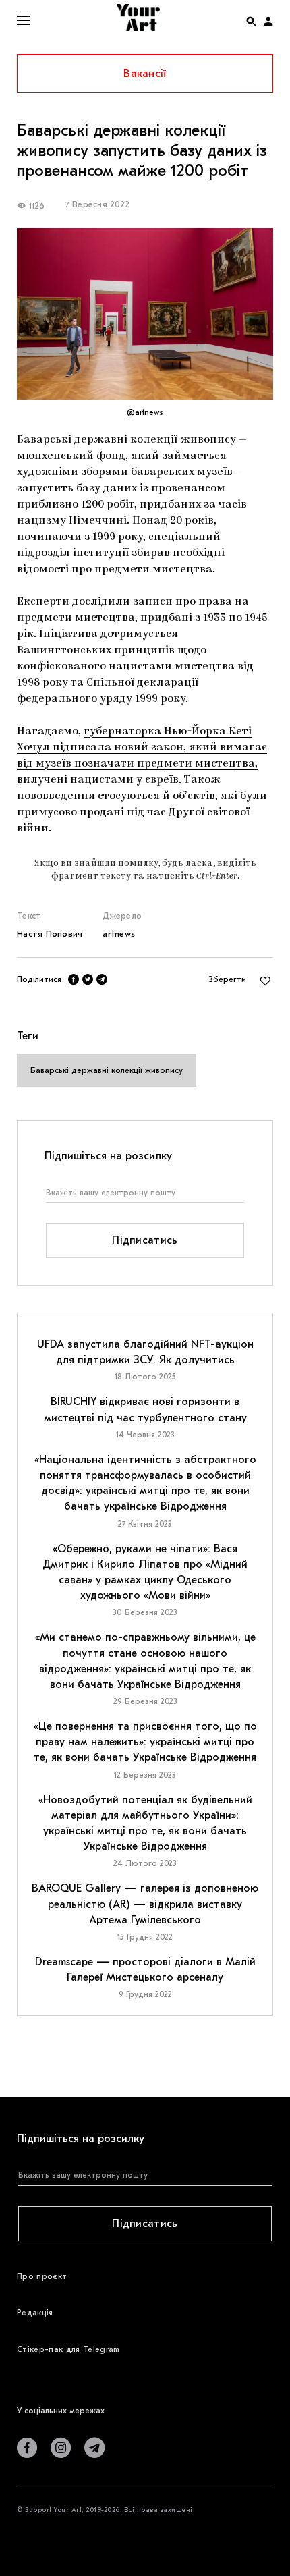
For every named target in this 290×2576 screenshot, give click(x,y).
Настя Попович (50, 934)
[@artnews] (145, 313)
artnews (119, 934)
